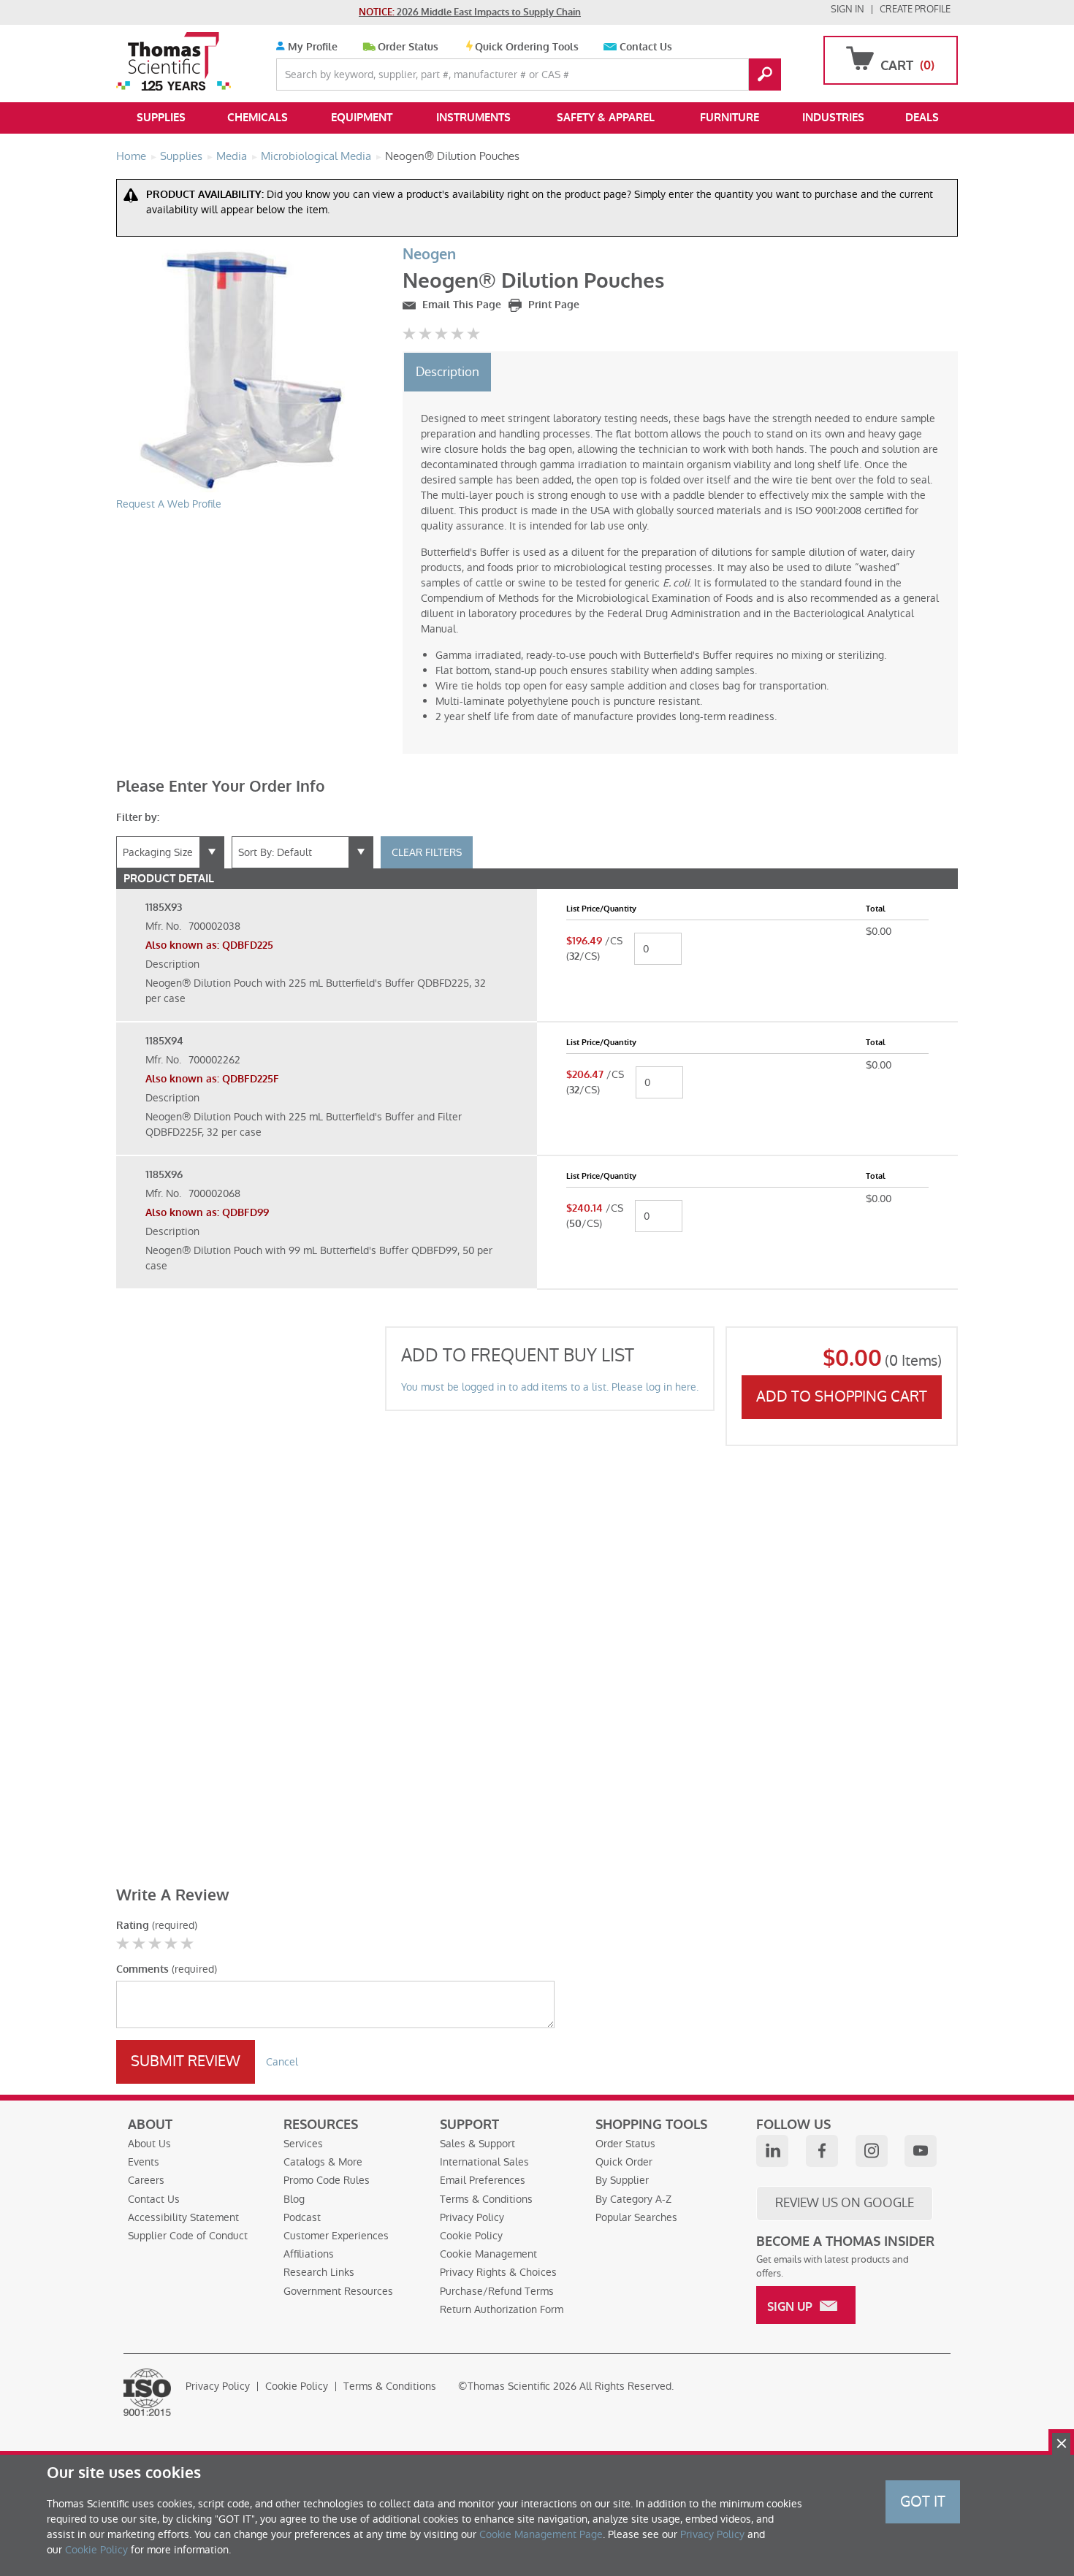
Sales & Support (477, 2144)
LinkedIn (772, 2151)
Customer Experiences (336, 2236)
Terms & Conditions (486, 2199)
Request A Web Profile (169, 504)
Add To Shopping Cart (842, 1396)
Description (447, 372)
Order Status (408, 47)
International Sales (484, 2162)
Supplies (161, 118)
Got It (923, 2502)
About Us (149, 2144)
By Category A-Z (633, 2199)
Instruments (473, 118)
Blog (294, 2199)
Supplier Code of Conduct (188, 2236)
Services (303, 2144)
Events (144, 2162)
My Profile (311, 47)
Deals (922, 118)
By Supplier (622, 2180)
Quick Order (624, 2162)
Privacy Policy (472, 2217)
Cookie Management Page (541, 2534)
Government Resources (338, 2291)
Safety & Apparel (606, 118)
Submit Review (186, 2061)
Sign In (848, 9)
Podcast (302, 2217)
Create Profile (915, 9)
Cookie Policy (471, 2236)
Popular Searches (636, 2217)
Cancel (282, 2062)
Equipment (362, 118)
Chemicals (258, 118)
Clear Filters (427, 852)
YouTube (921, 2151)
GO (765, 74)
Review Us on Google (845, 2203)
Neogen (429, 255)
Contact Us (646, 47)
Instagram (872, 2151)
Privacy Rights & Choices (498, 2272)
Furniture (730, 118)
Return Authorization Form (502, 2309)
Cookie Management (488, 2254)
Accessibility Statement (183, 2217)
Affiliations (309, 2254)
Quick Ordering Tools (527, 47)
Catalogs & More (323, 2162)
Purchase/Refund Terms (497, 2291)
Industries (833, 118)
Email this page (460, 305)
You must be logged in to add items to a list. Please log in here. (550, 1387)
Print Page (552, 305)
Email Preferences (483, 2180)
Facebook (822, 2151)
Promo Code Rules (327, 2180)
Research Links (319, 2272)
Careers (146, 2180)
